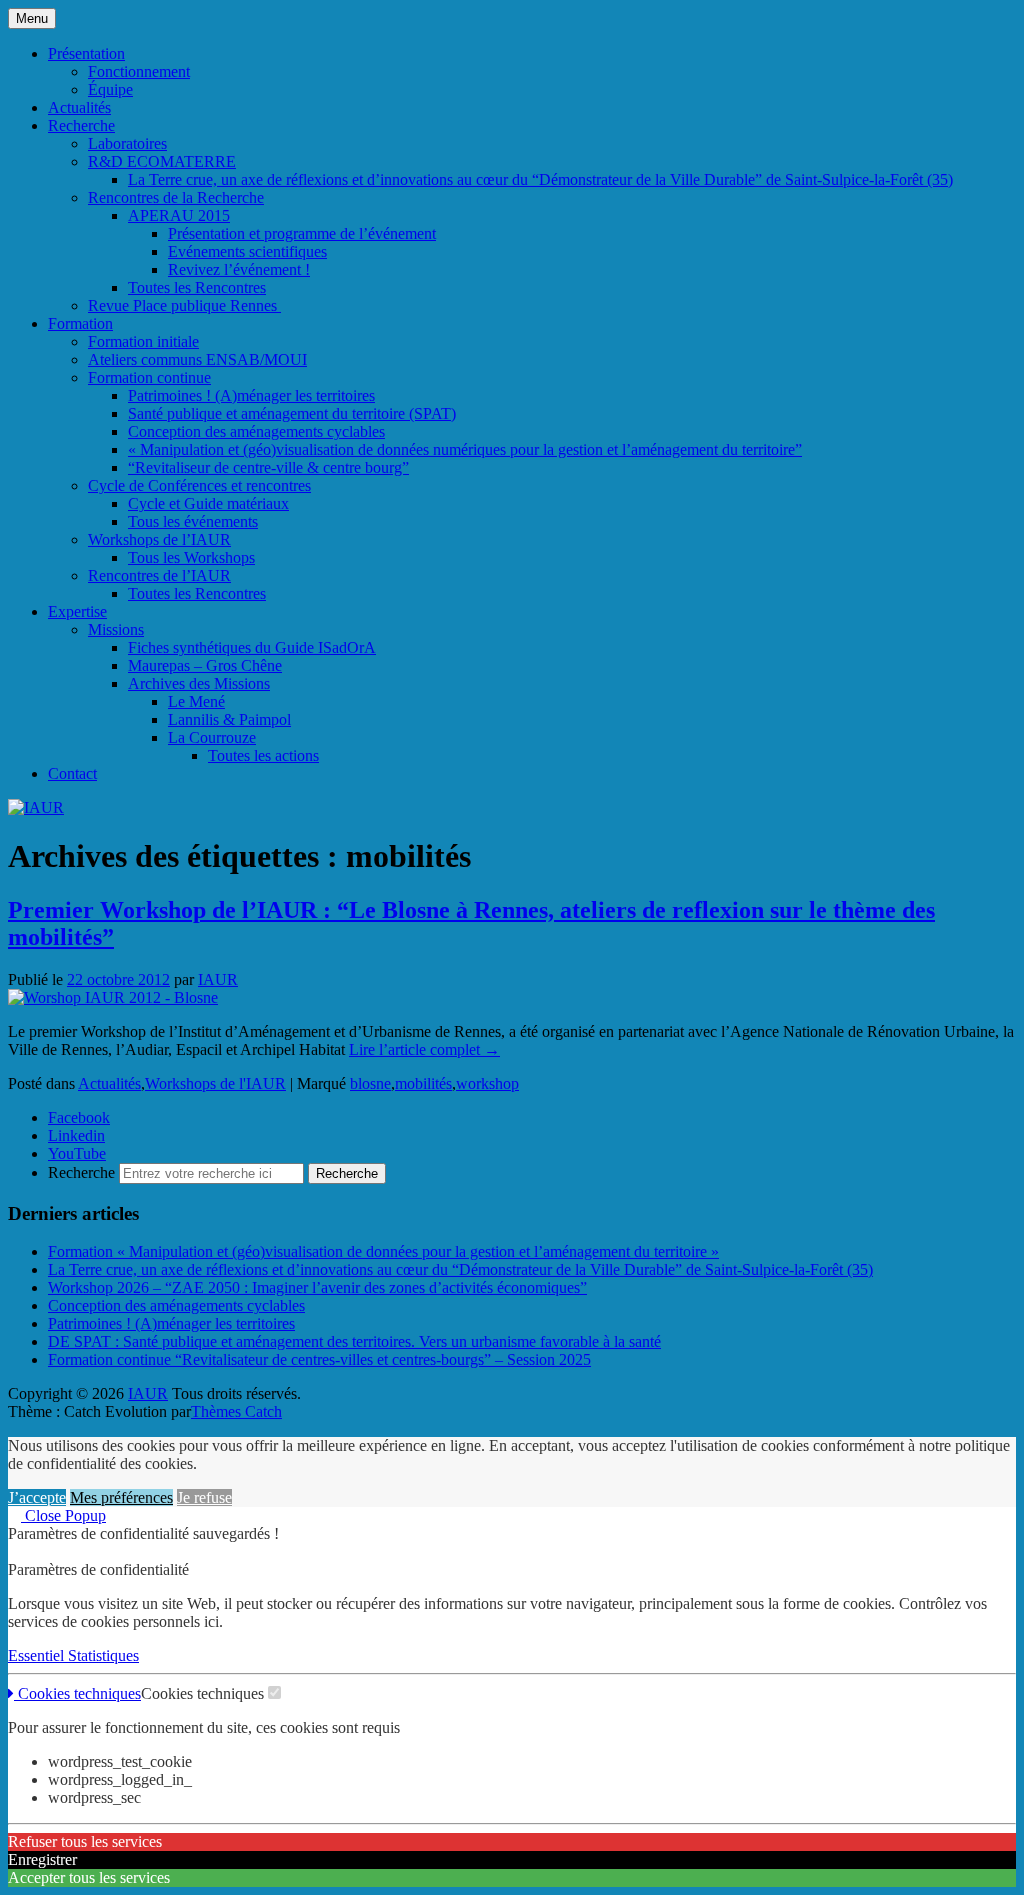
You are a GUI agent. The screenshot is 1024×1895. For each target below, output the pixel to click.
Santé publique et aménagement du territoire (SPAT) (292, 413)
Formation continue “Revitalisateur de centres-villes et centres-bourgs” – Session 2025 (319, 1359)
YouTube (77, 1153)
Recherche (81, 125)
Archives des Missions (199, 683)
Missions (116, 629)
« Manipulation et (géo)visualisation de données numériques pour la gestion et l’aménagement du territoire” (465, 449)
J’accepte (37, 1497)
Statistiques (103, 1655)
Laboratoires (127, 143)
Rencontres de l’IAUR (159, 575)
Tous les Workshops (191, 557)
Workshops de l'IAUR (215, 1083)
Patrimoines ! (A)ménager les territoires (251, 395)
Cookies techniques (77, 1693)
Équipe (110, 89)
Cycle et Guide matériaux (208, 503)
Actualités (79, 107)
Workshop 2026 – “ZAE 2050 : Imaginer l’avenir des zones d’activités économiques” (317, 1287)
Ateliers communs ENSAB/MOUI (197, 359)
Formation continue (149, 377)
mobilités (423, 1083)
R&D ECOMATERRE (162, 161)
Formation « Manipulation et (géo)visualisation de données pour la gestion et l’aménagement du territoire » (383, 1251)
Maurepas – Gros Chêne (205, 665)
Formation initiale (143, 341)
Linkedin (76, 1135)
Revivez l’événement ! (239, 269)
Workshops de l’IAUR (159, 539)
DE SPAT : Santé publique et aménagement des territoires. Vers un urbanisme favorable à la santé (354, 1341)
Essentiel (38, 1655)
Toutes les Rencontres (197, 287)
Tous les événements (193, 521)
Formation (80, 323)
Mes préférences (121, 1497)
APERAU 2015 (179, 215)
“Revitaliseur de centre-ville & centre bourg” (268, 467)
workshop (487, 1083)
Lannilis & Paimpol (229, 719)
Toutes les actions (263, 755)
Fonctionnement (139, 71)
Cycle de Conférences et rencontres (199, 485)
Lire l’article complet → (424, 1049)
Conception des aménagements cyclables (256, 431)
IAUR (218, 979)
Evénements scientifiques (247, 251)
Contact (72, 773)
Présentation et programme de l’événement (302, 233)
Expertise (77, 611)
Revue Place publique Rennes (184, 305)
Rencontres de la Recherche (176, 197)
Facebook (79, 1117)
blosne (370, 1083)
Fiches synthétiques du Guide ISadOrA (252, 647)
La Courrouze (212, 737)
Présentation (86, 53)
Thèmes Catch (236, 1411)
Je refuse (204, 1497)
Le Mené (196, 701)
